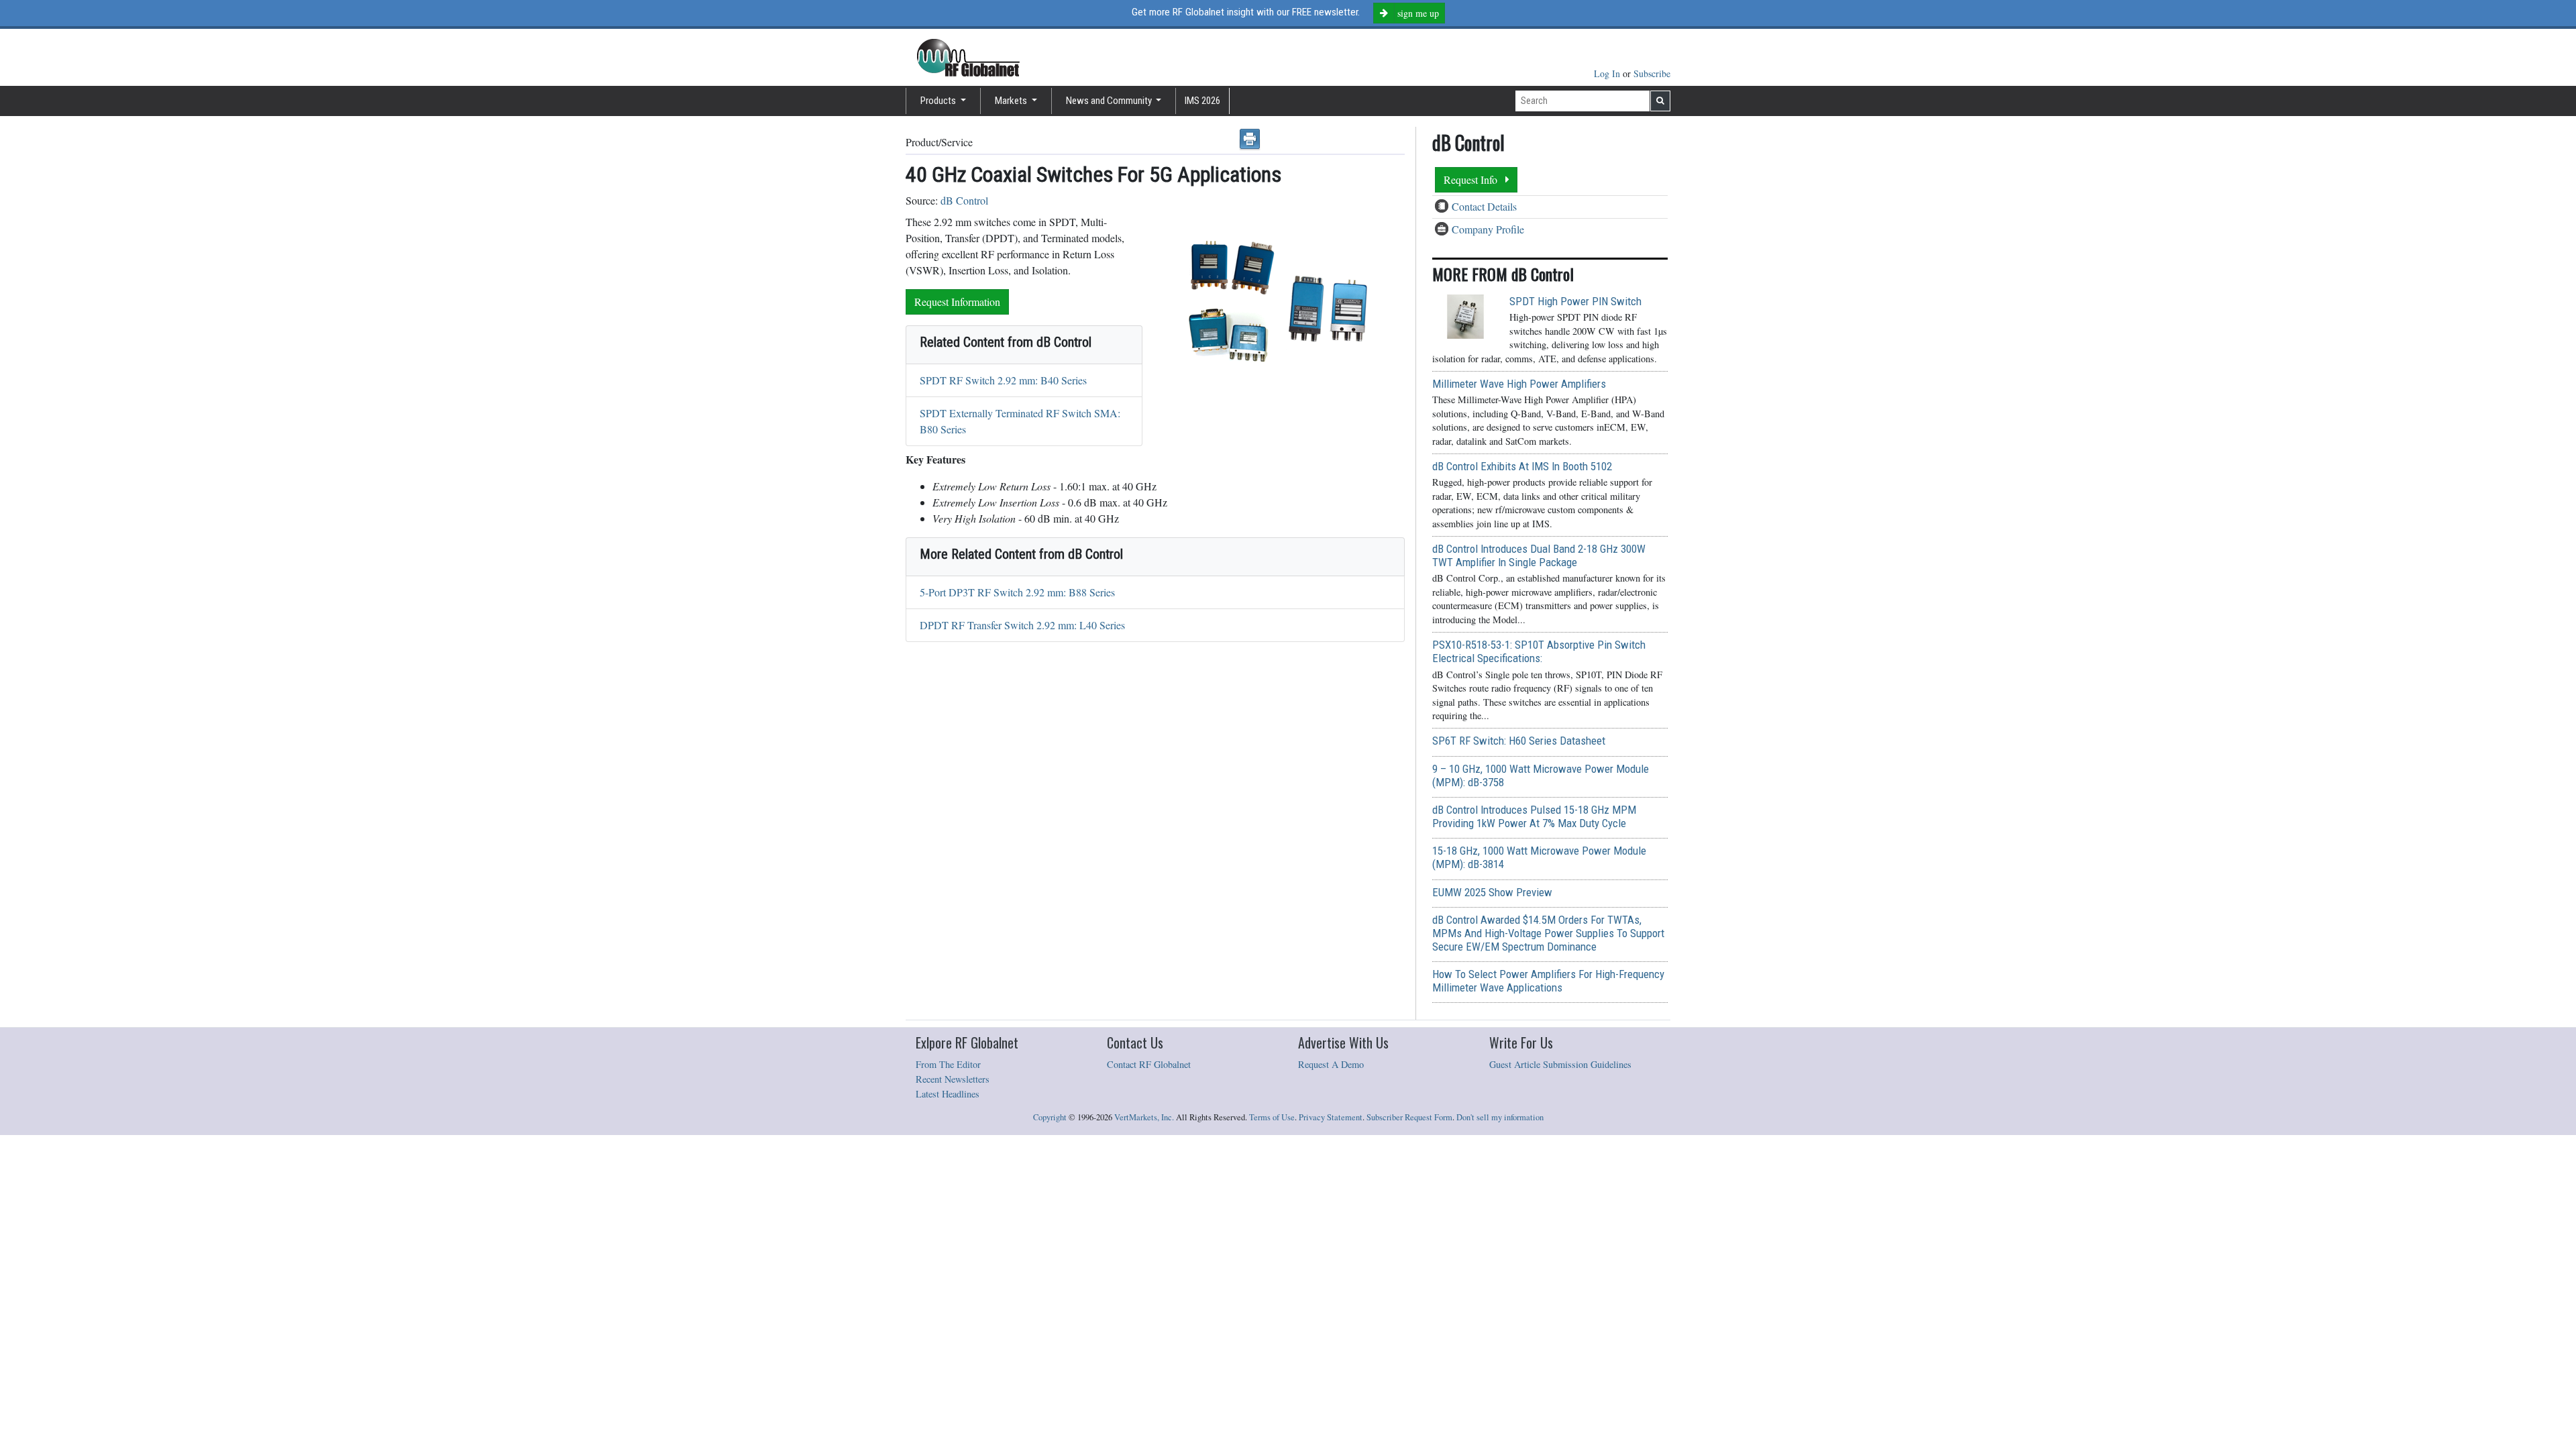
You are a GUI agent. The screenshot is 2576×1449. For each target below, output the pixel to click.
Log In (1608, 73)
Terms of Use (1272, 1117)
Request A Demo (1331, 1064)
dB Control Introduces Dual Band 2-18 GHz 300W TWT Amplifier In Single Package (1539, 555)
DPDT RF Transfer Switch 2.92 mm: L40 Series (1022, 625)
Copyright (1050, 1117)
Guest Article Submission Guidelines (1560, 1064)
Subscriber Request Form (1409, 1117)
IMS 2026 (1202, 101)
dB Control (964, 200)
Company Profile (1488, 229)
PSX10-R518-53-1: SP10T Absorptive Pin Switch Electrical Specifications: (1539, 651)
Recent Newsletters (953, 1079)
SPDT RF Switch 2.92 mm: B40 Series (1003, 380)
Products (939, 101)
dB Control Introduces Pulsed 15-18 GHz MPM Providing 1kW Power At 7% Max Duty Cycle (1534, 816)
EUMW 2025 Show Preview (1492, 892)
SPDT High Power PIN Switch (1575, 301)
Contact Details (1484, 206)
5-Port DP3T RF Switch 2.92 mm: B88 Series (1017, 592)
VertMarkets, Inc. (1144, 1117)
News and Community (1110, 101)
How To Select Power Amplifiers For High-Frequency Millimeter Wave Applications (1548, 981)
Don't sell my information (1500, 1117)
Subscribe (1652, 73)
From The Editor (948, 1064)
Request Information (957, 302)
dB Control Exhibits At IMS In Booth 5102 (1522, 466)
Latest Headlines (948, 1094)
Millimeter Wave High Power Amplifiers (1519, 384)
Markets (1012, 101)
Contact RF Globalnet (1149, 1064)
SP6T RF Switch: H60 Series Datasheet (1519, 741)
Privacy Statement (1331, 1117)
